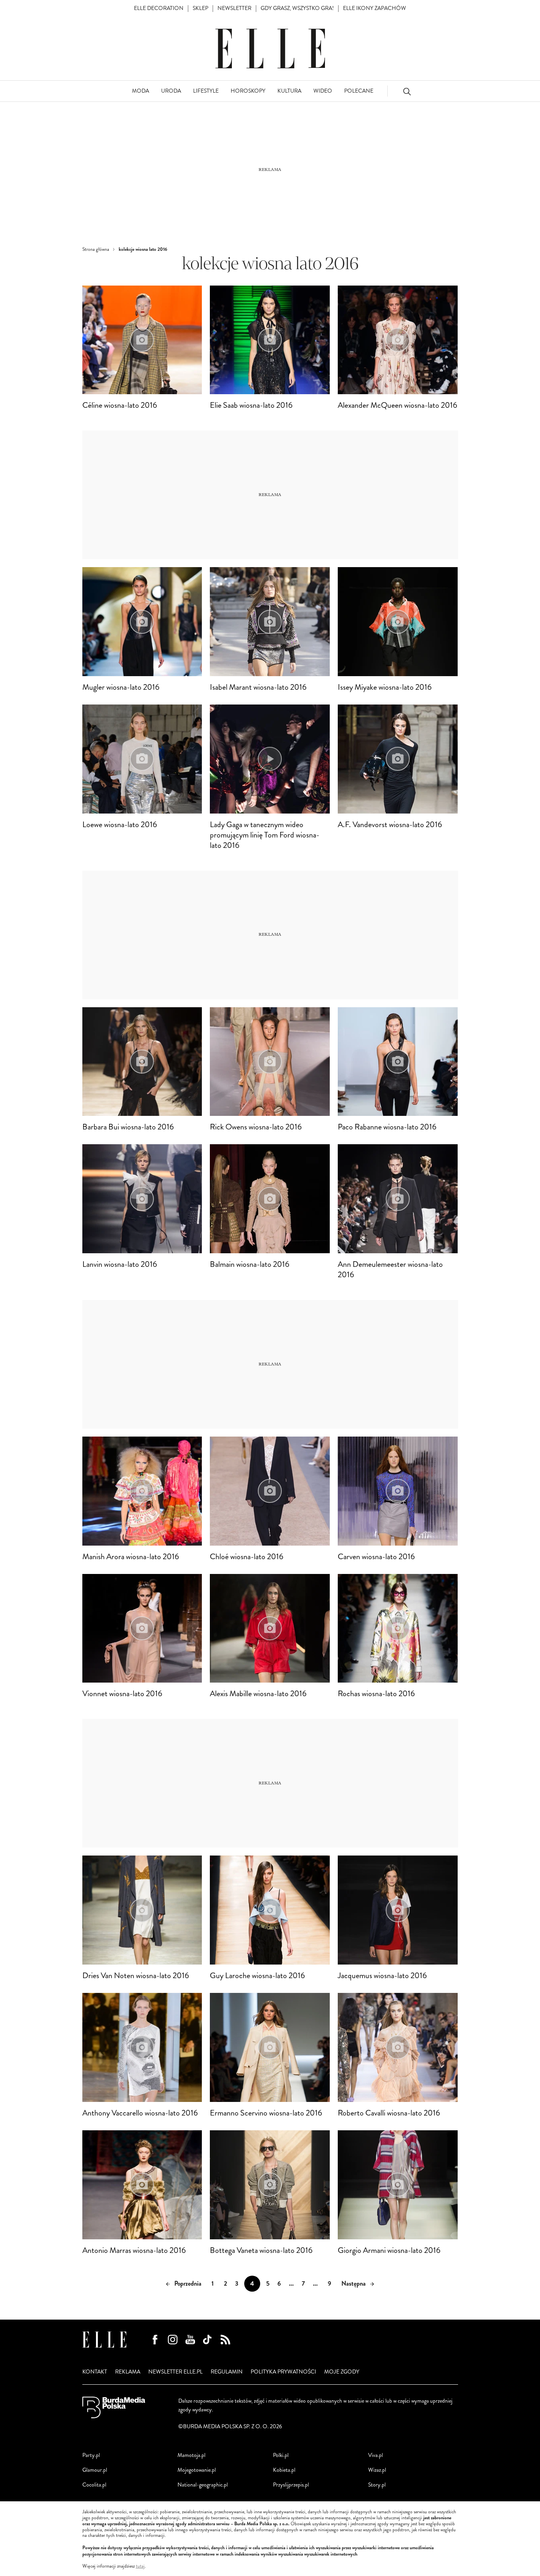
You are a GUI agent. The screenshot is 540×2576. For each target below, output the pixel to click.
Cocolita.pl (94, 2485)
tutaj (140, 2566)
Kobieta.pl (284, 2470)
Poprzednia (188, 2283)
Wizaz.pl (377, 2470)
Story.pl (377, 2485)
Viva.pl (376, 2455)
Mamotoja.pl (191, 2455)
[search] (407, 91)
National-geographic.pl (203, 2485)
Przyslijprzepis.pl (291, 2485)
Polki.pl (281, 2455)
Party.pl (91, 2455)
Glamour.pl (95, 2470)
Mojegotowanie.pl (197, 2470)
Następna (354, 2283)
